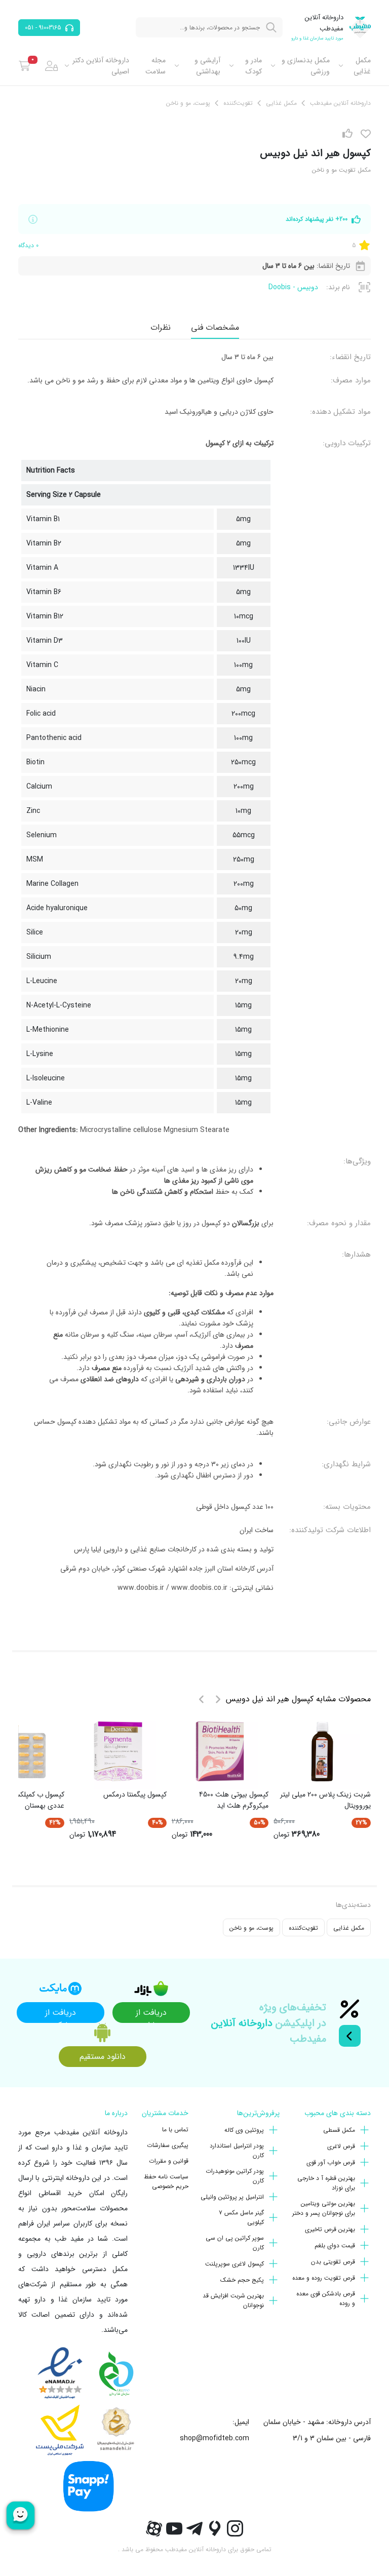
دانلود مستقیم (103, 2057)
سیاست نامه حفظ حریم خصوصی (166, 2181)
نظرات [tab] (161, 327)
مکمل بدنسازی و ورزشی (306, 66)
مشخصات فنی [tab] (215, 327)
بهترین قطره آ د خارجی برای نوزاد (326, 2183)
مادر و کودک (253, 66)
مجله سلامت (155, 66)
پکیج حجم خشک (242, 2280)
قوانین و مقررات (169, 2161)
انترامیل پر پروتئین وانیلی (232, 2197)
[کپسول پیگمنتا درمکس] (118, 1751)
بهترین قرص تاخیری (330, 2229)
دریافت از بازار (151, 2015)
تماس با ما (175, 2130)
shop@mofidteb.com (215, 2438)
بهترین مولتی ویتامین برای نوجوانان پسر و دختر (324, 2208)
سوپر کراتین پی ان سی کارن (235, 2243)
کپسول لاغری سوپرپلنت (235, 2264)
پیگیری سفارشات (168, 2145)
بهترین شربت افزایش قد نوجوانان (233, 2300)
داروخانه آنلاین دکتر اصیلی (101, 66)
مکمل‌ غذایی (362, 66)
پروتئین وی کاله (244, 2130)
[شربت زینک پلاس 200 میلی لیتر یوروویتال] (322, 1751)
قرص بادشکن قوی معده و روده (326, 2298)
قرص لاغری (341, 2146)
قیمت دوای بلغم (335, 2246)
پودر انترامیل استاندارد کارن (237, 2151)
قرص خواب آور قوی (331, 2162)
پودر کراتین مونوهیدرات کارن (235, 2176)
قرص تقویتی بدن (333, 2262)
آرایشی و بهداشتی (207, 66)
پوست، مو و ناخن (251, 1928)
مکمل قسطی (339, 2130)
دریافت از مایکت (61, 2015)
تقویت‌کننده (303, 1928)
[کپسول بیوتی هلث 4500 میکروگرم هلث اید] (220, 1751)
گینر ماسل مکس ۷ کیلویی (241, 2217)
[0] (25, 66)
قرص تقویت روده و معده (324, 2278)
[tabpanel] (194, 977)
